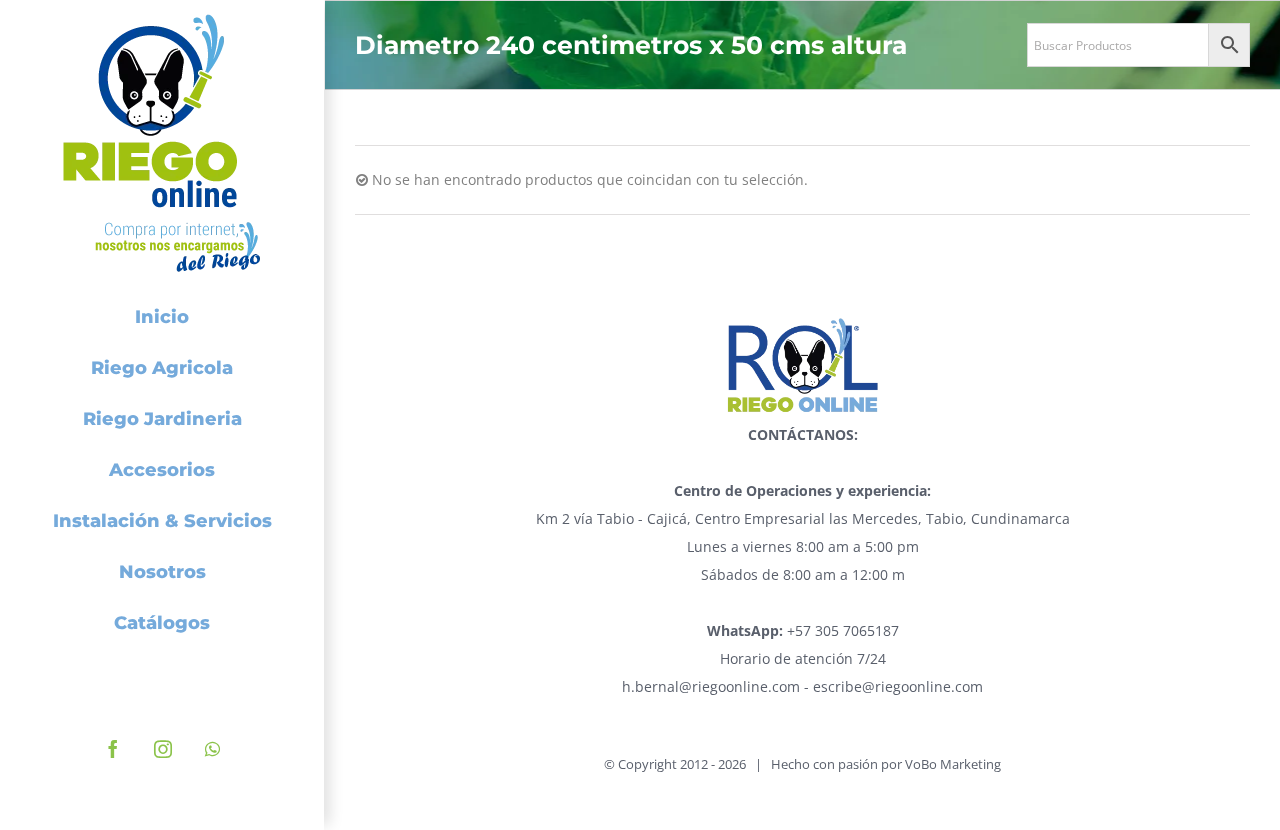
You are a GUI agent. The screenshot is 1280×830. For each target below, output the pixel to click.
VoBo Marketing (953, 764)
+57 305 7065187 (803, 630)
